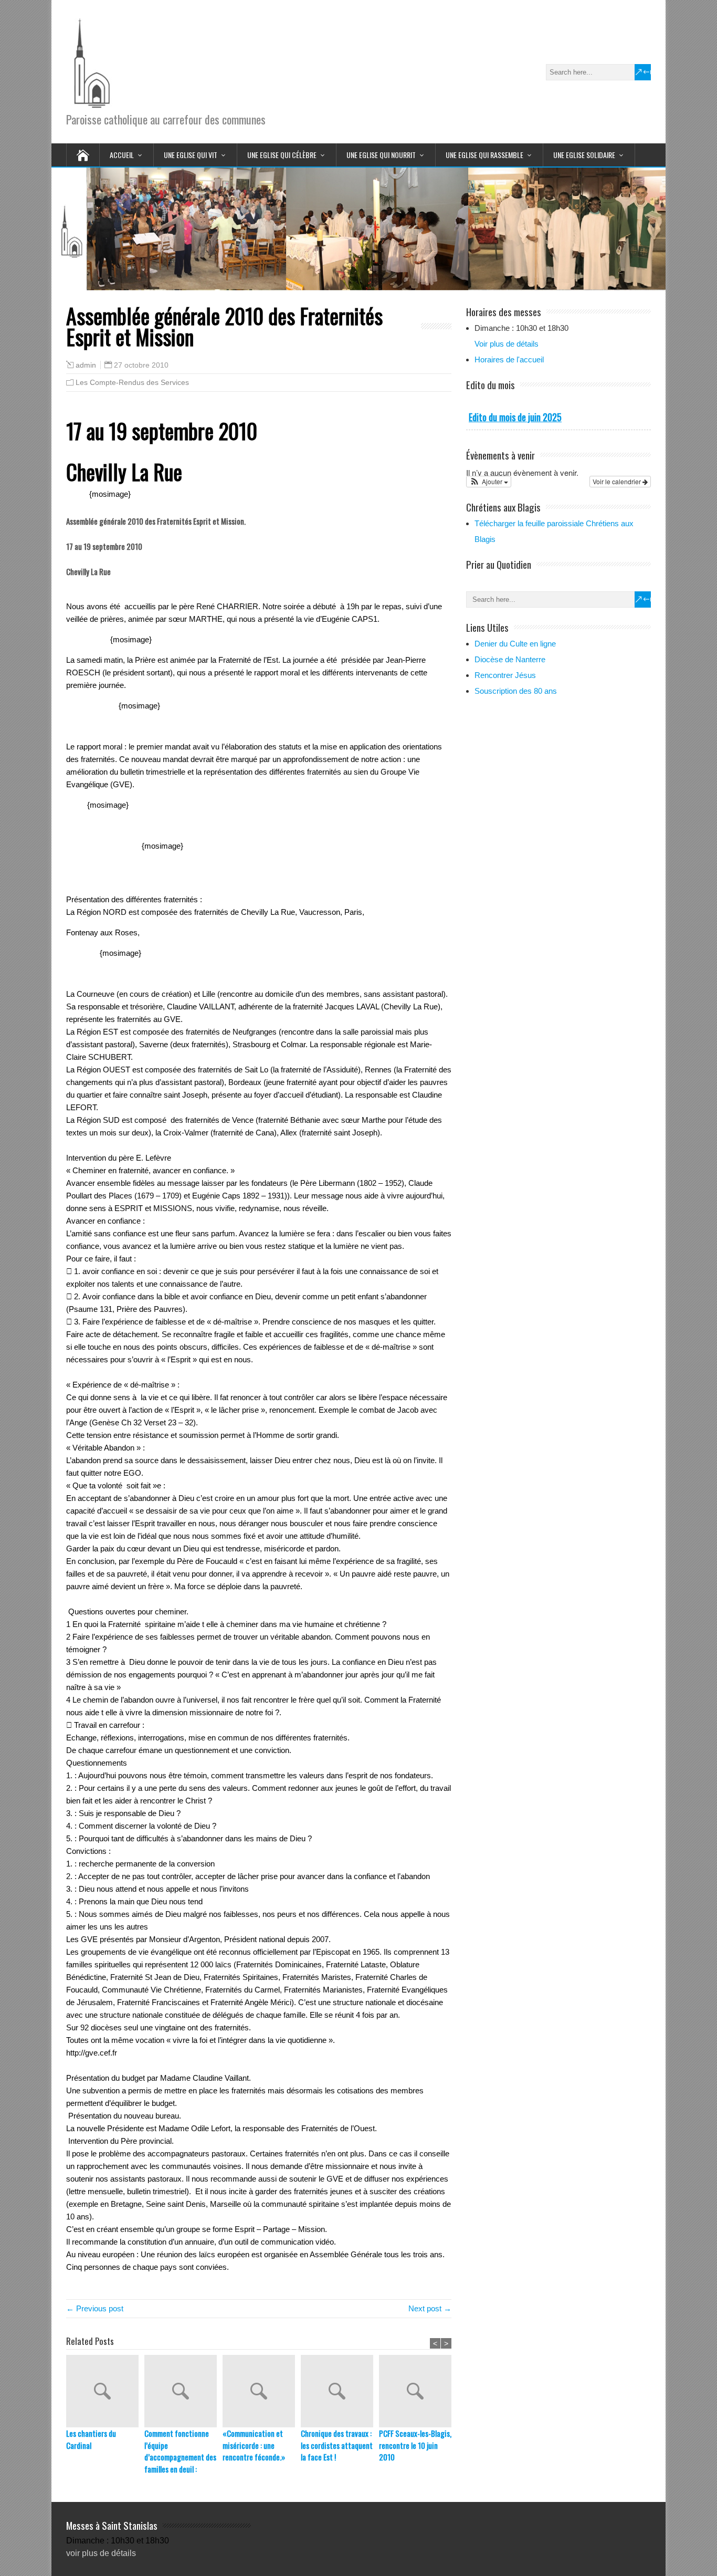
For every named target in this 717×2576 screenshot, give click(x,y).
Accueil (122, 155)
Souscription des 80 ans (516, 691)
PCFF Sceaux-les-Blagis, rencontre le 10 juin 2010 (415, 2445)
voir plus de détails (101, 2553)
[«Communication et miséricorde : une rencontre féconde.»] (262, 2391)
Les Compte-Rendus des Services (132, 382)
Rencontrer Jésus (505, 675)
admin (86, 365)
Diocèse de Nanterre (510, 659)
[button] (489, 482)
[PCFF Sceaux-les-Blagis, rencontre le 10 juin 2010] (418, 2391)
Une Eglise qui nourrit (381, 155)
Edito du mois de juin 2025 (515, 417)
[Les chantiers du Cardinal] (105, 2391)
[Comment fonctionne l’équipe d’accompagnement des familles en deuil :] (183, 2391)
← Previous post (95, 2308)
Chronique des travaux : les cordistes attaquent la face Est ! (337, 2445)
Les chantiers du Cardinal (91, 2439)
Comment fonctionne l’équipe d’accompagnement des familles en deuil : (180, 2451)
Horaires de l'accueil (509, 359)
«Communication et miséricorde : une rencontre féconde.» (254, 2445)
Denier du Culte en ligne (515, 644)
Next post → (430, 2308)
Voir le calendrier (618, 481)
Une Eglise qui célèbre (282, 155)
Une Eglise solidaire (584, 155)
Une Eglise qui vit (191, 155)
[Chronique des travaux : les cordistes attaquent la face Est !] (340, 2391)
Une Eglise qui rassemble (484, 155)
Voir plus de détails (507, 344)
